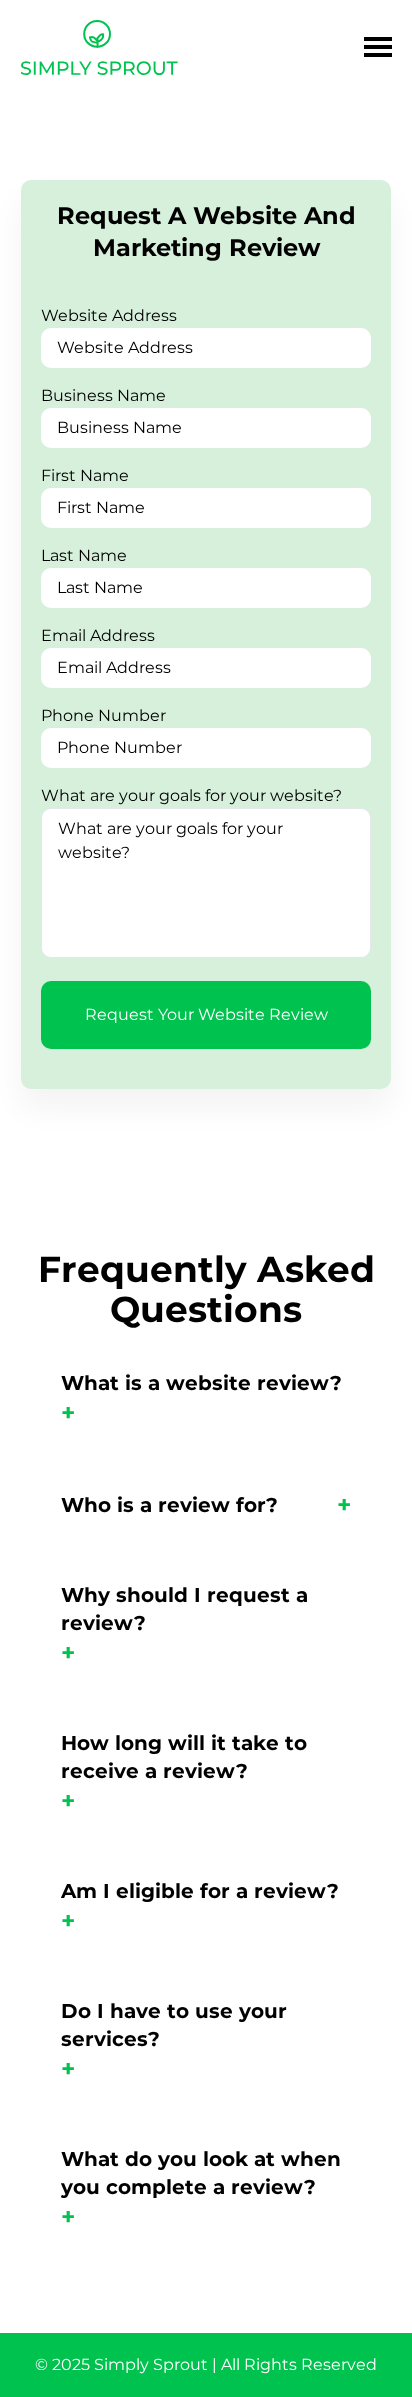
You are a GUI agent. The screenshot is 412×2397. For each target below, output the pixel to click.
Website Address (109, 315)
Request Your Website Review (206, 1014)
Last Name (84, 555)
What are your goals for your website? (191, 795)
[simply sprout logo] (99, 50)
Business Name (103, 395)
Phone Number (103, 715)
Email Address (98, 635)
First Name (85, 475)
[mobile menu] (378, 47)
